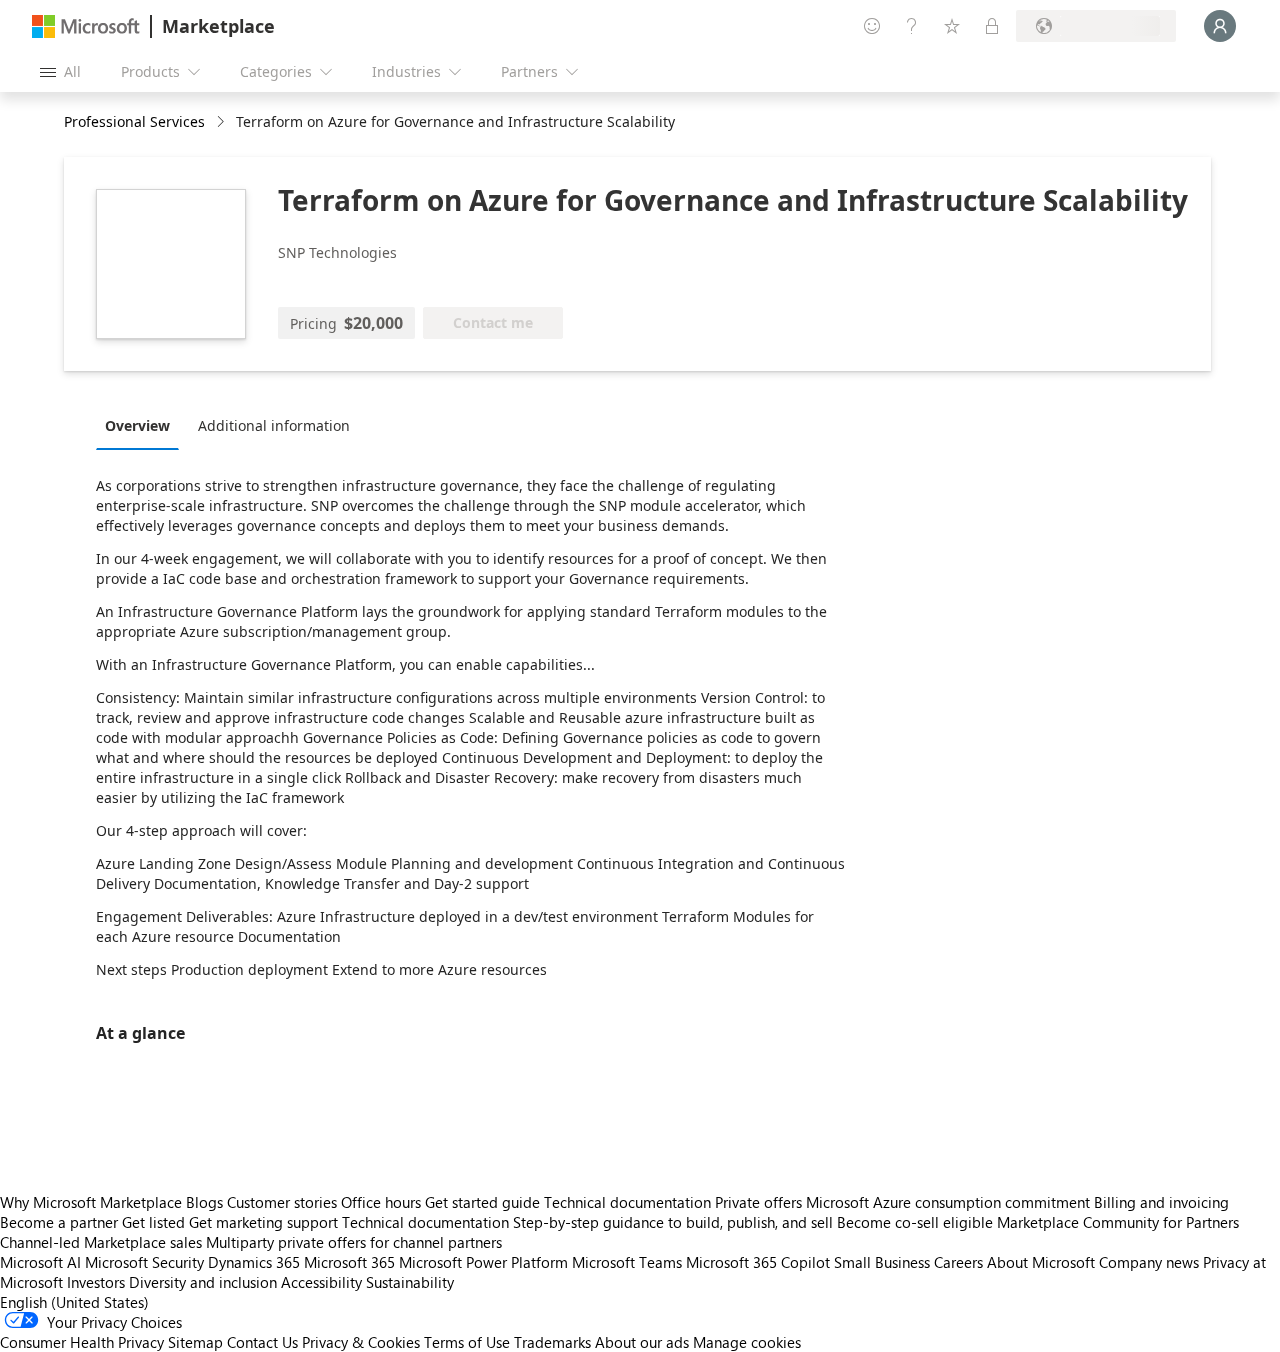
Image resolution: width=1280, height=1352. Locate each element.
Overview (137, 425)
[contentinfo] (222, 122)
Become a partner (59, 1222)
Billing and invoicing (1161, 1202)
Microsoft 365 (349, 1262)
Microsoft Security (144, 1262)
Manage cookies (747, 1342)
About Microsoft (1041, 1262)
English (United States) (74, 1302)
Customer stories (282, 1202)
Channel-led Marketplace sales (101, 1242)
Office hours (381, 1202)
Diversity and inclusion (203, 1282)
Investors (96, 1282)
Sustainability (410, 1282)
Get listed (153, 1222)
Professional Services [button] (134, 121)
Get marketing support (263, 1222)
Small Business (882, 1262)
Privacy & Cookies (361, 1342)
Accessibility (321, 1282)
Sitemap (195, 1342)
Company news (1149, 1262)
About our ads (642, 1342)
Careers (958, 1262)
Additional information (274, 425)
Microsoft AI (40, 1262)
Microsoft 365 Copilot (758, 1262)
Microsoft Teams (627, 1262)
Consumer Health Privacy (82, 1342)
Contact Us (262, 1342)
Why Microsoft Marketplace (91, 1202)
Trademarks (552, 1342)
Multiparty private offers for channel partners (354, 1242)
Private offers (758, 1202)
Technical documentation (627, 1202)
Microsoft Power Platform (483, 1262)
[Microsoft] (86, 26)
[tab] (142, 425)
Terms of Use (467, 1342)
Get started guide (482, 1202)
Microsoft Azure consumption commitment (950, 1202)
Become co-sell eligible (915, 1222)
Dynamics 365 (254, 1262)
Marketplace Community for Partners (1118, 1222)
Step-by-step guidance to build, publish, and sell (673, 1222)
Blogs (204, 1202)
